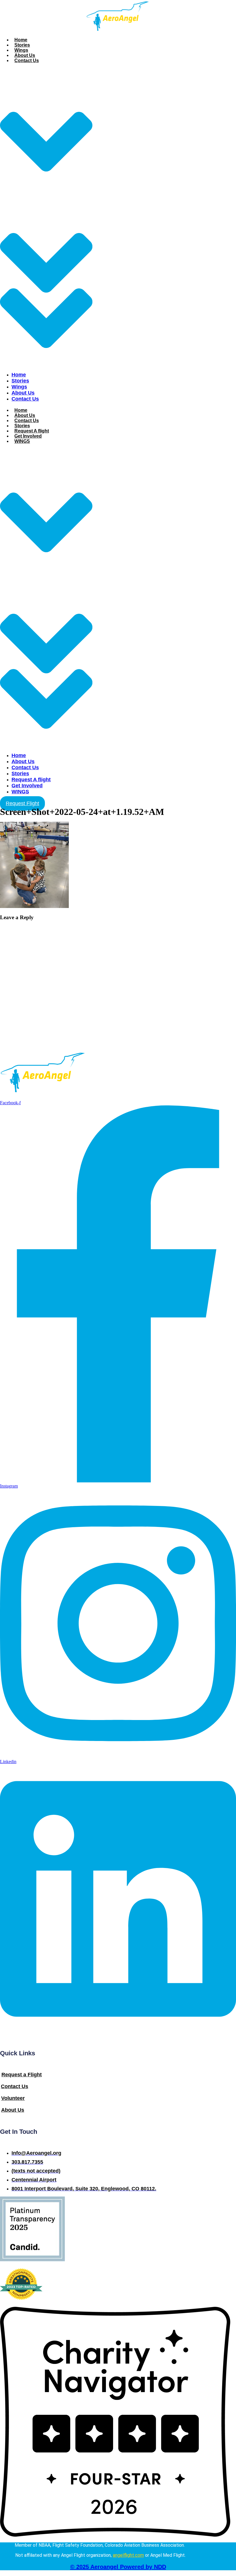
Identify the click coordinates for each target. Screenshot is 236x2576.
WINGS (22, 441)
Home (21, 40)
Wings (21, 50)
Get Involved (28, 436)
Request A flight (32, 431)
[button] (46, 217)
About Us (25, 55)
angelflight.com (128, 2555)
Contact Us (27, 60)
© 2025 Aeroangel (118, 2567)
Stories (22, 45)
